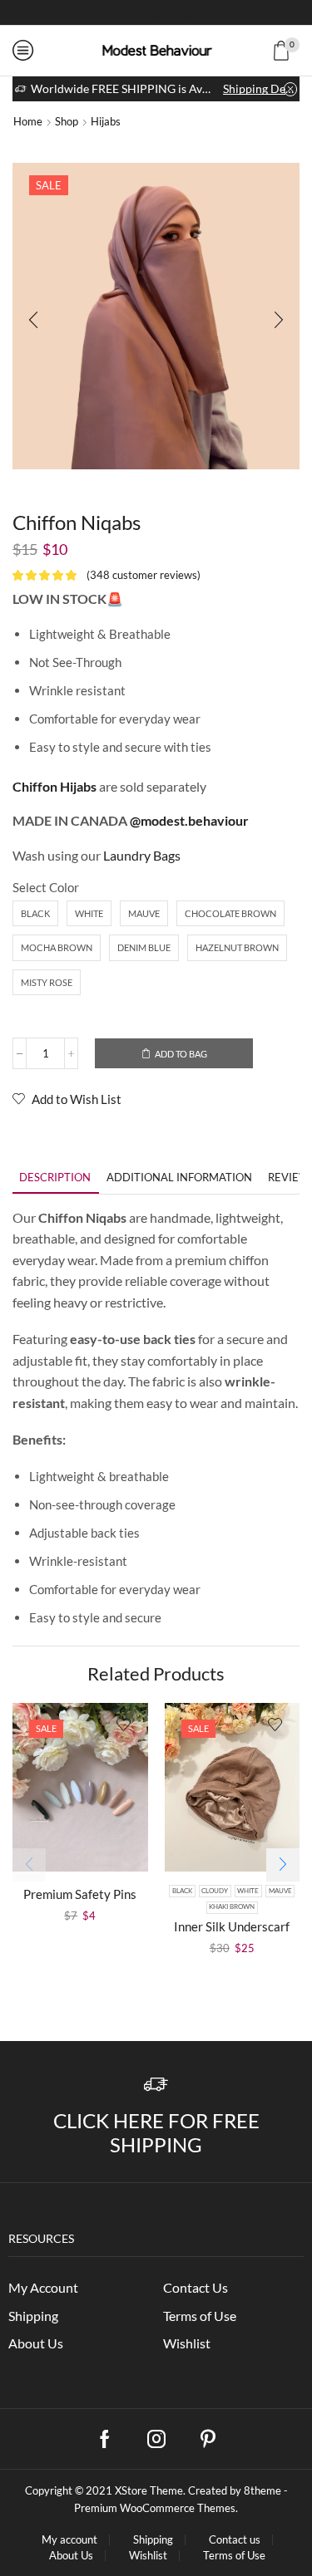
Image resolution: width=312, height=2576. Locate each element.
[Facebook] (128, 12)
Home (28, 121)
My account (69, 2540)
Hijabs (106, 121)
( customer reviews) (144, 575)
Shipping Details (260, 88)
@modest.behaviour (189, 820)
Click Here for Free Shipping (156, 2132)
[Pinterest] (208, 2439)
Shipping (33, 2316)
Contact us (235, 2540)
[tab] (55, 1178)
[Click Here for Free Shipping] (156, 2085)
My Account (43, 2287)
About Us (36, 2343)
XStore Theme (149, 2490)
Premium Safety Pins (80, 1894)
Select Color (46, 887)
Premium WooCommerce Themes (155, 2508)
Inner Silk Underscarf (232, 1926)
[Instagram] (156, 12)
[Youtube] (185, 12)
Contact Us (196, 2287)
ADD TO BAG (181, 1054)
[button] (33, 320)
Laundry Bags (142, 855)
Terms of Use (200, 2316)
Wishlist (187, 2343)
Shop (67, 121)
